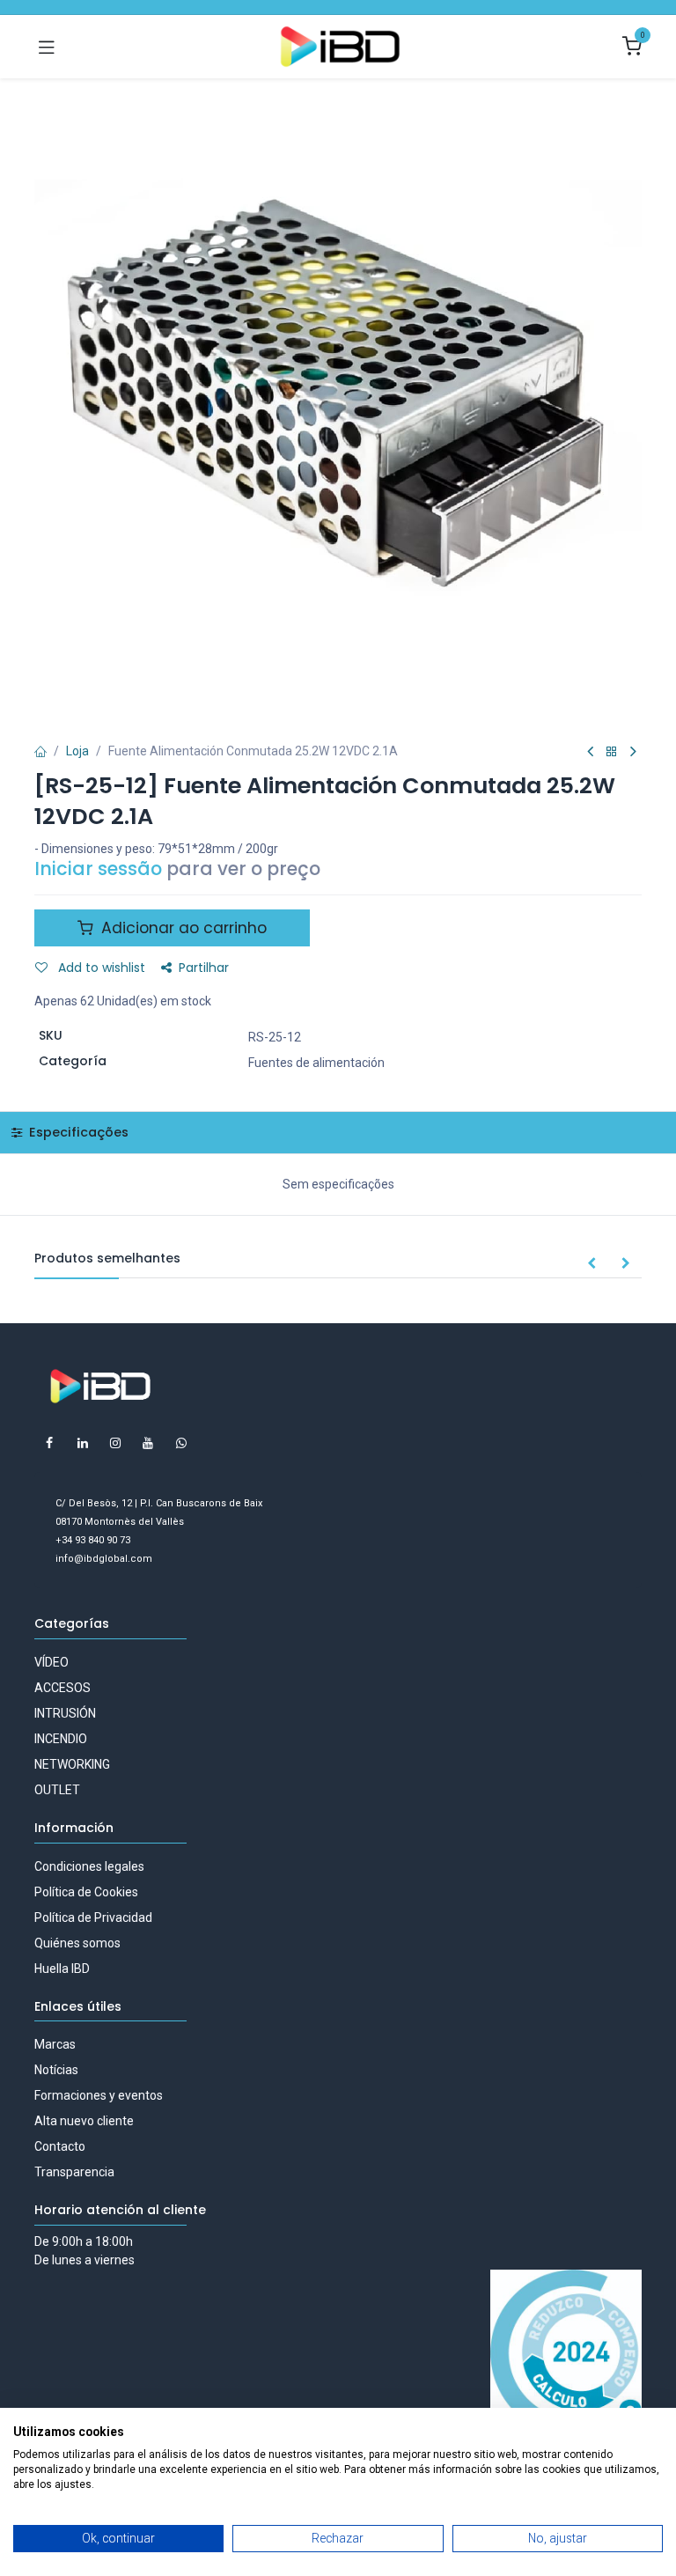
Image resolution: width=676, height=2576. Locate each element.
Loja (77, 751)
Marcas (55, 2044)
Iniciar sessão (98, 868)
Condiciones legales (89, 1866)
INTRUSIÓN (65, 1713)
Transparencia (74, 2172)
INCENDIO (61, 1739)
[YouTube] (148, 1443)
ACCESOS (62, 1688)
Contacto (60, 2146)
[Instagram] (115, 1443)
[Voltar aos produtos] (612, 752)
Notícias (56, 2070)
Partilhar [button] (204, 968)
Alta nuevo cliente (84, 2121)
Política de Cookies (86, 1892)
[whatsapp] (181, 1443)
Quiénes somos (77, 1943)
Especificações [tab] (77, 1132)
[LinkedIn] (83, 1443)
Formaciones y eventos (99, 2095)
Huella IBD (62, 1969)
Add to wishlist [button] (100, 968)
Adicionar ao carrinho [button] (182, 928)
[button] (591, 1264)
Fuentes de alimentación (316, 1063)
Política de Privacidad (93, 1917)
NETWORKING (72, 1764)
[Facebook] (49, 1443)
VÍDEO (51, 1662)
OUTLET (57, 1790)
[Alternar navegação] (47, 47)
